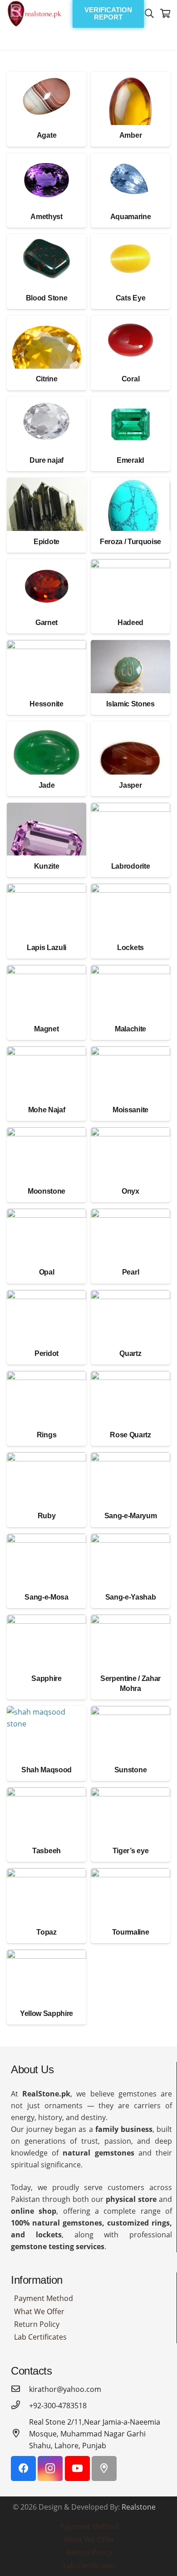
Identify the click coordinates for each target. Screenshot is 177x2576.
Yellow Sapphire (47, 2013)
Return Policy (37, 2324)
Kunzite (47, 866)
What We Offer (39, 2311)
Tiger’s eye (130, 1851)
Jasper (130, 785)
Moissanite (130, 1110)
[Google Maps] (104, 2468)
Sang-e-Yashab (131, 1597)
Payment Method (44, 2298)
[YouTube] (77, 2468)
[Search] (149, 14)
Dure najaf (47, 460)
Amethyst (46, 217)
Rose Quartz (130, 1435)
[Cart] (166, 14)
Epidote (47, 542)
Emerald (130, 460)
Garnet (47, 623)
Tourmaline (131, 1932)
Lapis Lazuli (47, 948)
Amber (130, 135)
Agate (47, 135)
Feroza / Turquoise (130, 542)
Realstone (139, 2507)
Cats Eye (130, 298)
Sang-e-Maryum (131, 1516)
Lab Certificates (40, 2337)
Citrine (47, 379)
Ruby (47, 1516)
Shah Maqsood (47, 1770)
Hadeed (130, 623)
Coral (130, 379)
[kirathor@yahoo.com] (20, 2389)
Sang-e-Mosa (46, 1597)
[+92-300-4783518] (20, 2406)
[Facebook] (23, 2468)
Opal (47, 1272)
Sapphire (46, 1678)
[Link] (34, 14)
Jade (47, 785)
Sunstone (130, 1770)
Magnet (46, 1029)
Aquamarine (131, 217)
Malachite (130, 1029)
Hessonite (46, 704)
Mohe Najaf (47, 1110)
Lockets (130, 948)
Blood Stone (47, 298)
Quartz (130, 1353)
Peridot (47, 1353)
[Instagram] (50, 2468)
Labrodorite (130, 866)
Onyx (130, 1191)
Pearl (130, 1272)
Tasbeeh (47, 1851)
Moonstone (47, 1191)
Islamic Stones (130, 704)
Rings (47, 1435)
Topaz (46, 1932)
